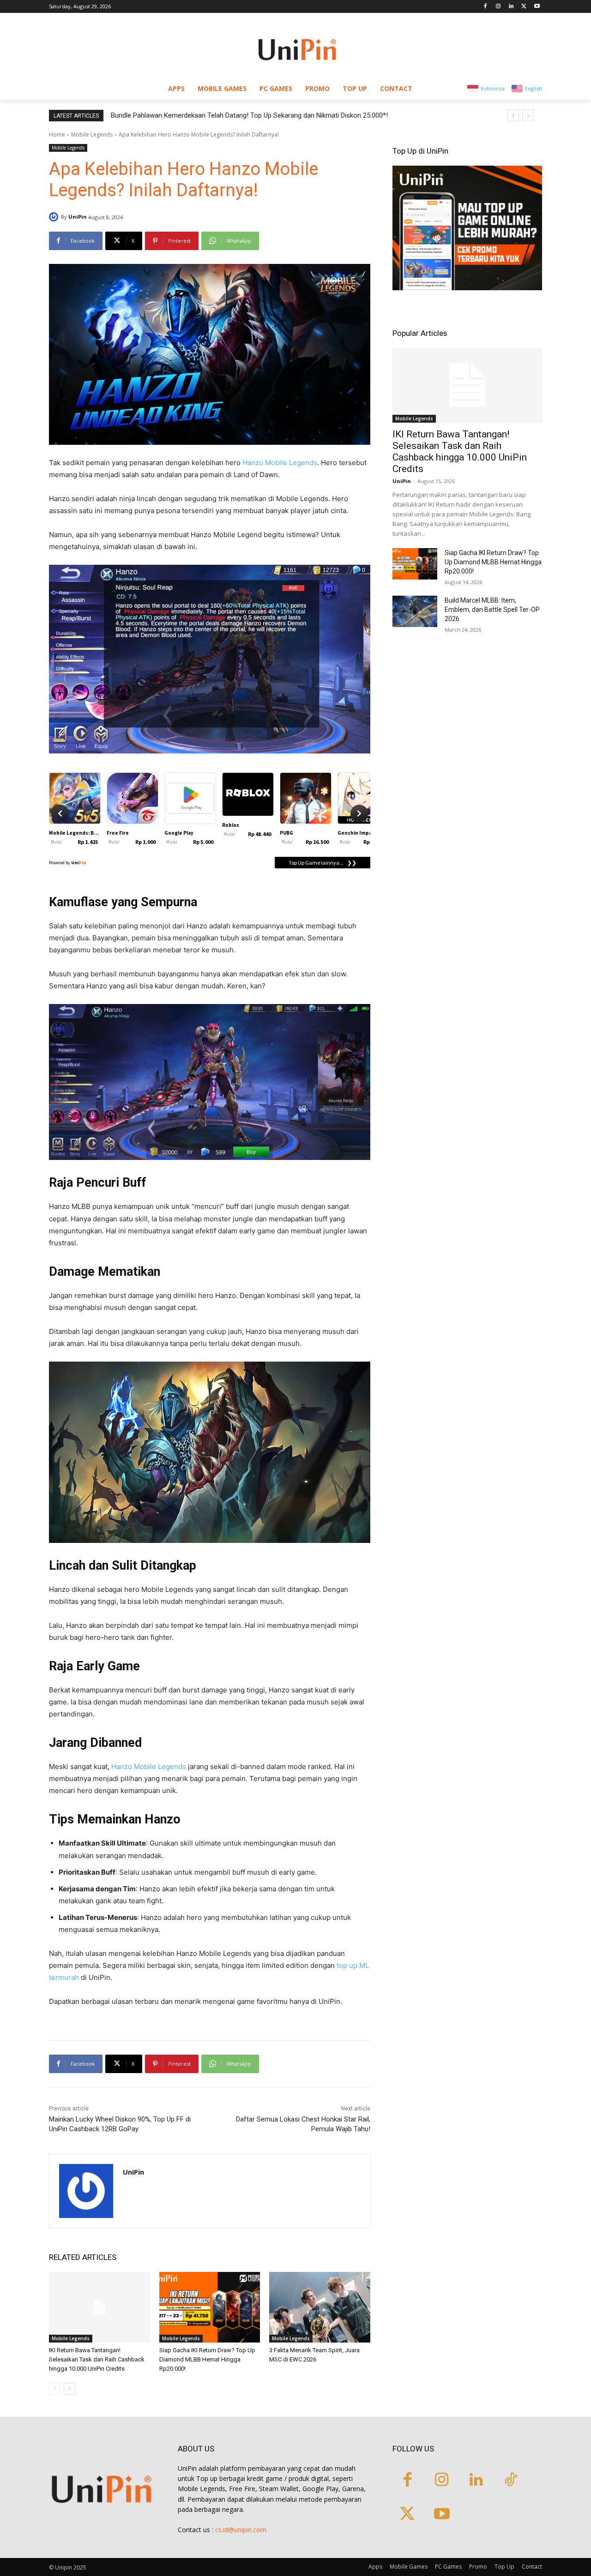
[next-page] (69, 2389)
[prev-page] (55, 2389)
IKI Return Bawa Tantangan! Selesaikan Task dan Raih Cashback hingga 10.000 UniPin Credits (97, 2359)
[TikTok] (511, 2481)
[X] (524, 7)
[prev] (513, 116)
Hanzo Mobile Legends (280, 463)
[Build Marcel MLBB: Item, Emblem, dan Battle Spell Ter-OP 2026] (415, 611)
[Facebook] (485, 7)
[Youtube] (537, 7)
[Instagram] (498, 7)
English (534, 88)
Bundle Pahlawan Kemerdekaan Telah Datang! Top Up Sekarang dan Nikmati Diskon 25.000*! (249, 115)
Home (57, 134)
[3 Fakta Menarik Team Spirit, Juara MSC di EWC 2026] (320, 2307)
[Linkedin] (511, 7)
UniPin (78, 217)
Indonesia (493, 88)
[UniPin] (55, 217)
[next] (528, 116)
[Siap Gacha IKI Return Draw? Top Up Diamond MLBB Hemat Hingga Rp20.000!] (210, 2307)
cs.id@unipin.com (241, 2530)
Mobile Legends (92, 134)
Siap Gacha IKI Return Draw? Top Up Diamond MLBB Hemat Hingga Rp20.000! (207, 2359)
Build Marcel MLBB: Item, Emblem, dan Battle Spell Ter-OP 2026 (492, 610)
